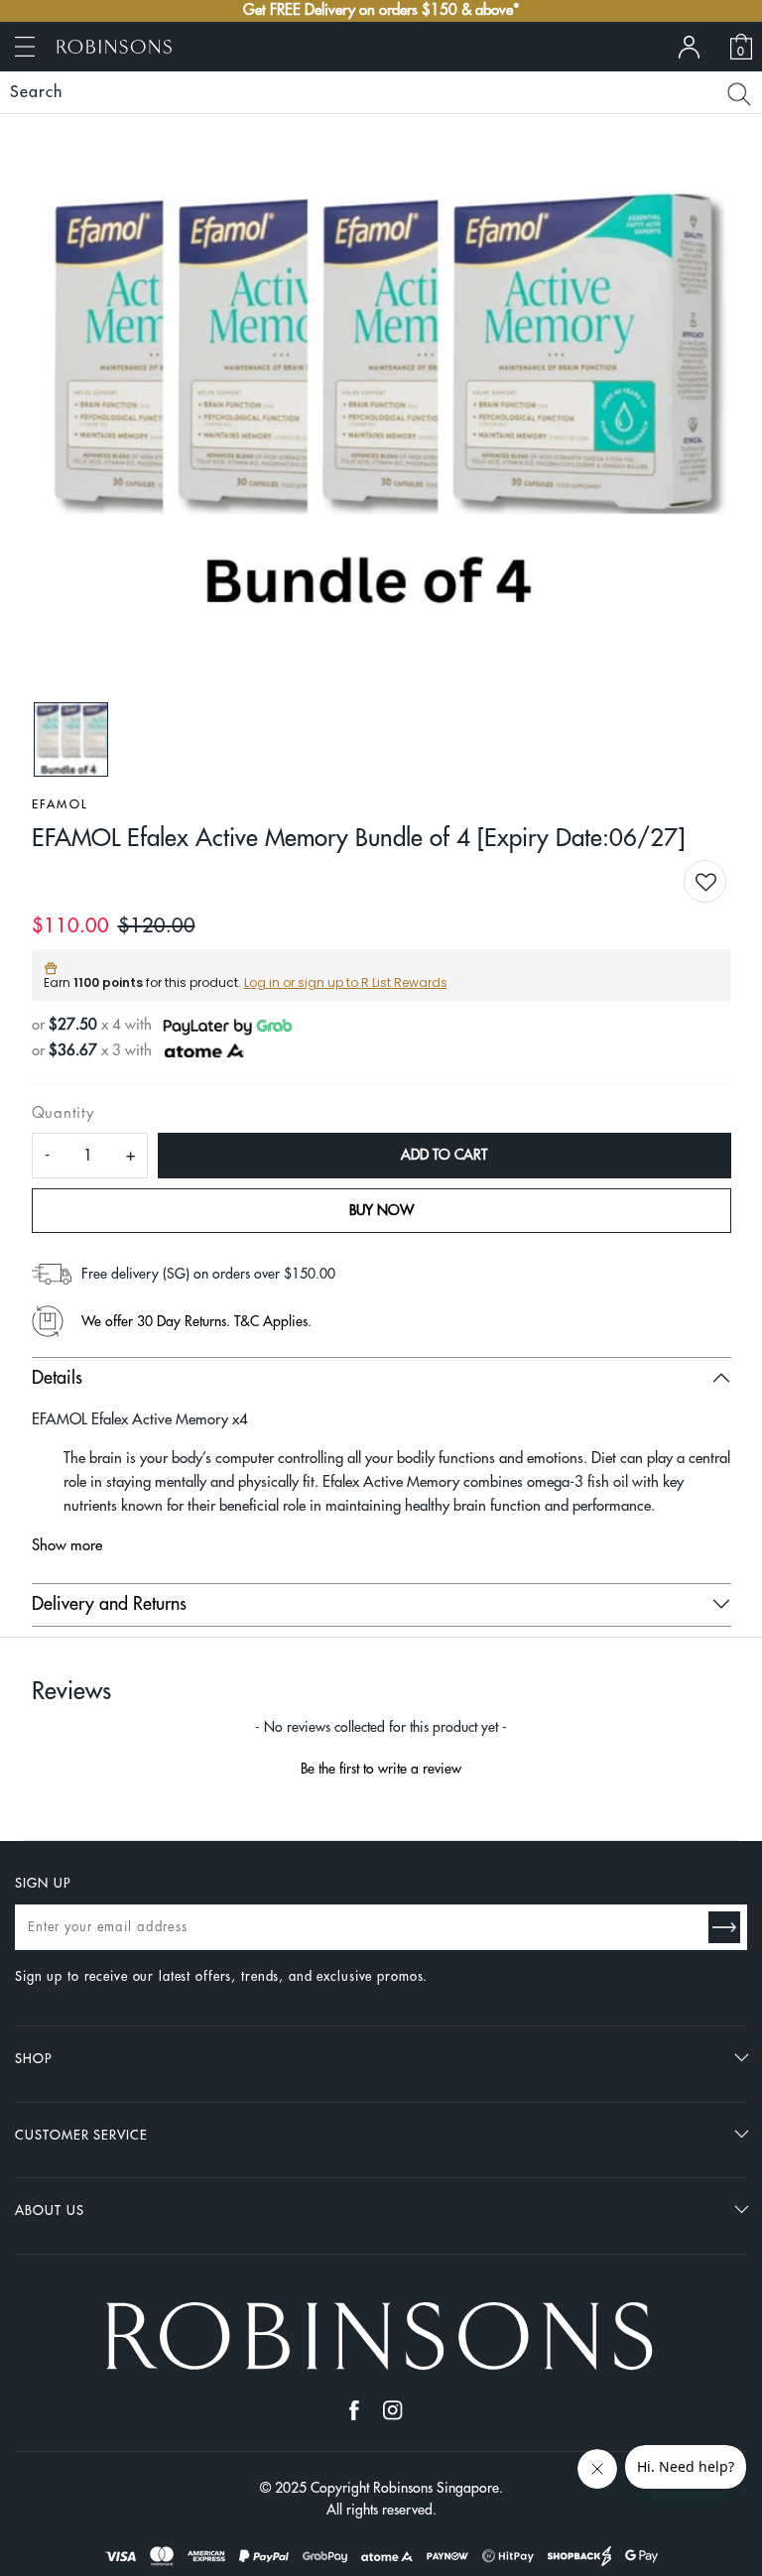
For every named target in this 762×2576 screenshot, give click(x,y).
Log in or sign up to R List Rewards (346, 982)
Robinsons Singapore (436, 2488)
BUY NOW (381, 1210)
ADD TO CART (444, 1155)
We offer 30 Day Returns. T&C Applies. (196, 1321)
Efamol (61, 804)
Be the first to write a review (381, 1769)
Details (57, 1378)
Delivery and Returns (109, 1604)
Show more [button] (67, 1546)
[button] (721, 883)
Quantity (63, 1113)
